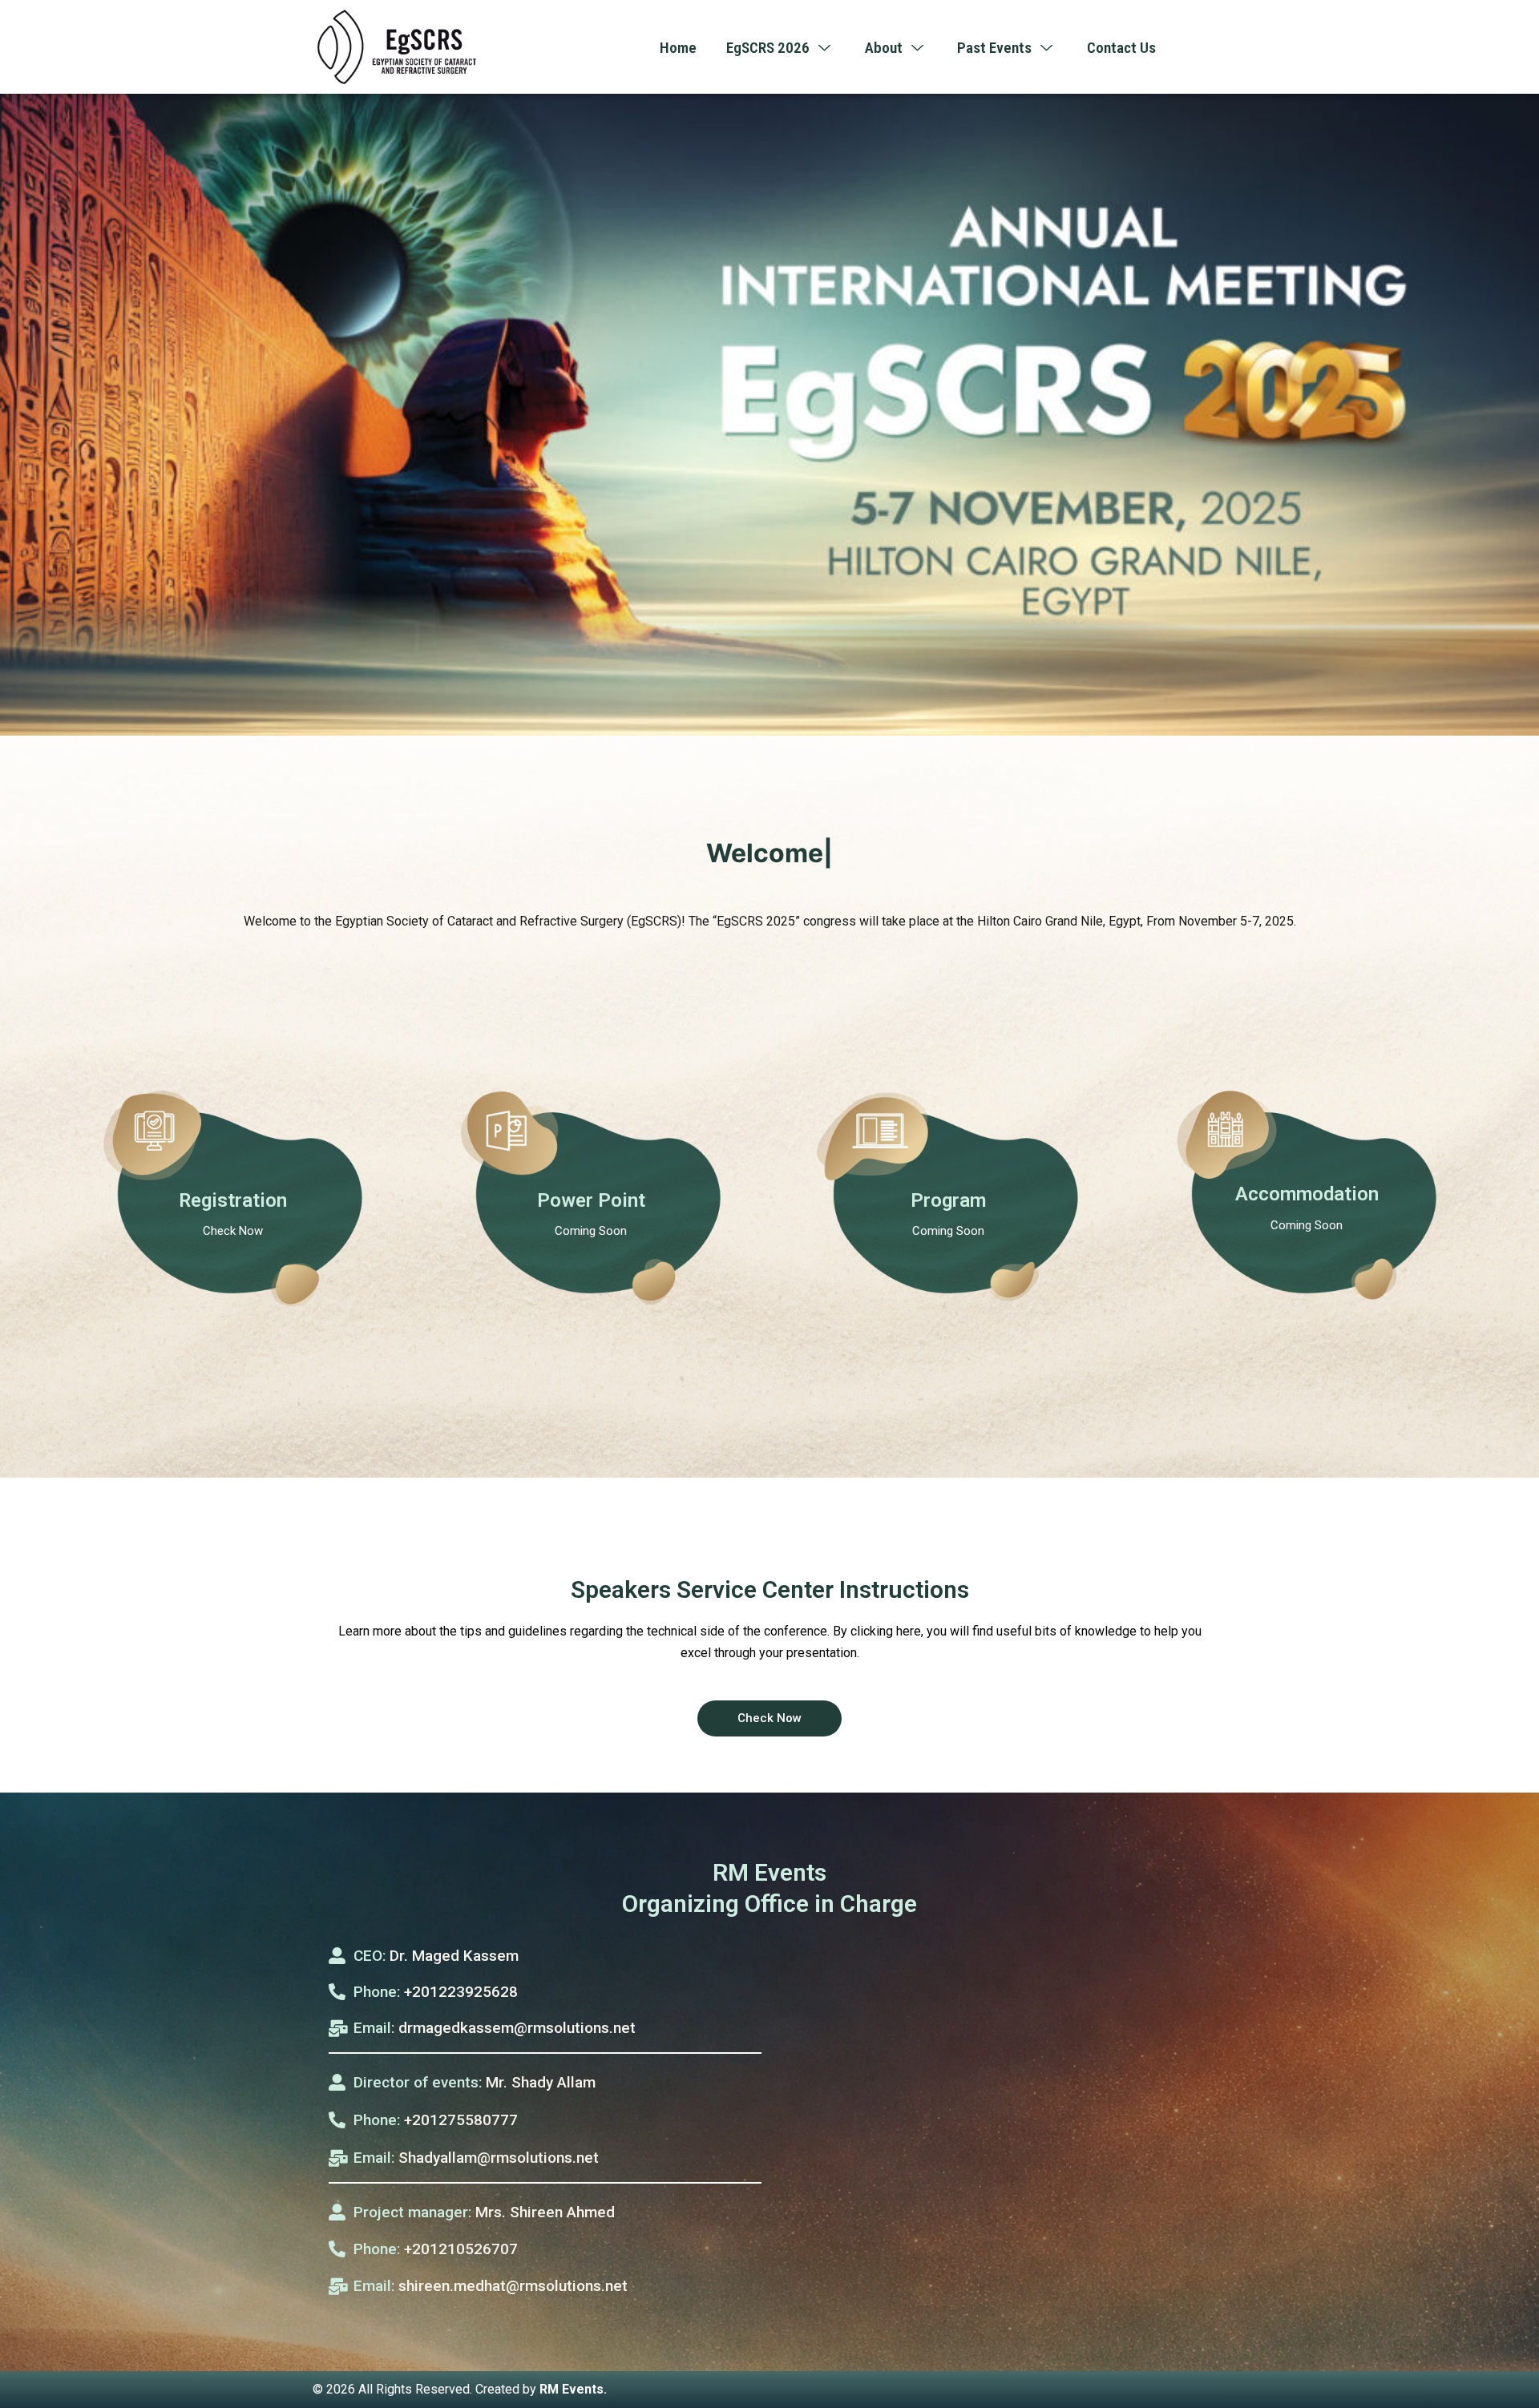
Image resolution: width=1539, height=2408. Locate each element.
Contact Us (1121, 48)
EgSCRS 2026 (768, 48)
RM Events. (573, 2389)
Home (678, 48)
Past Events (994, 48)
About (884, 48)
